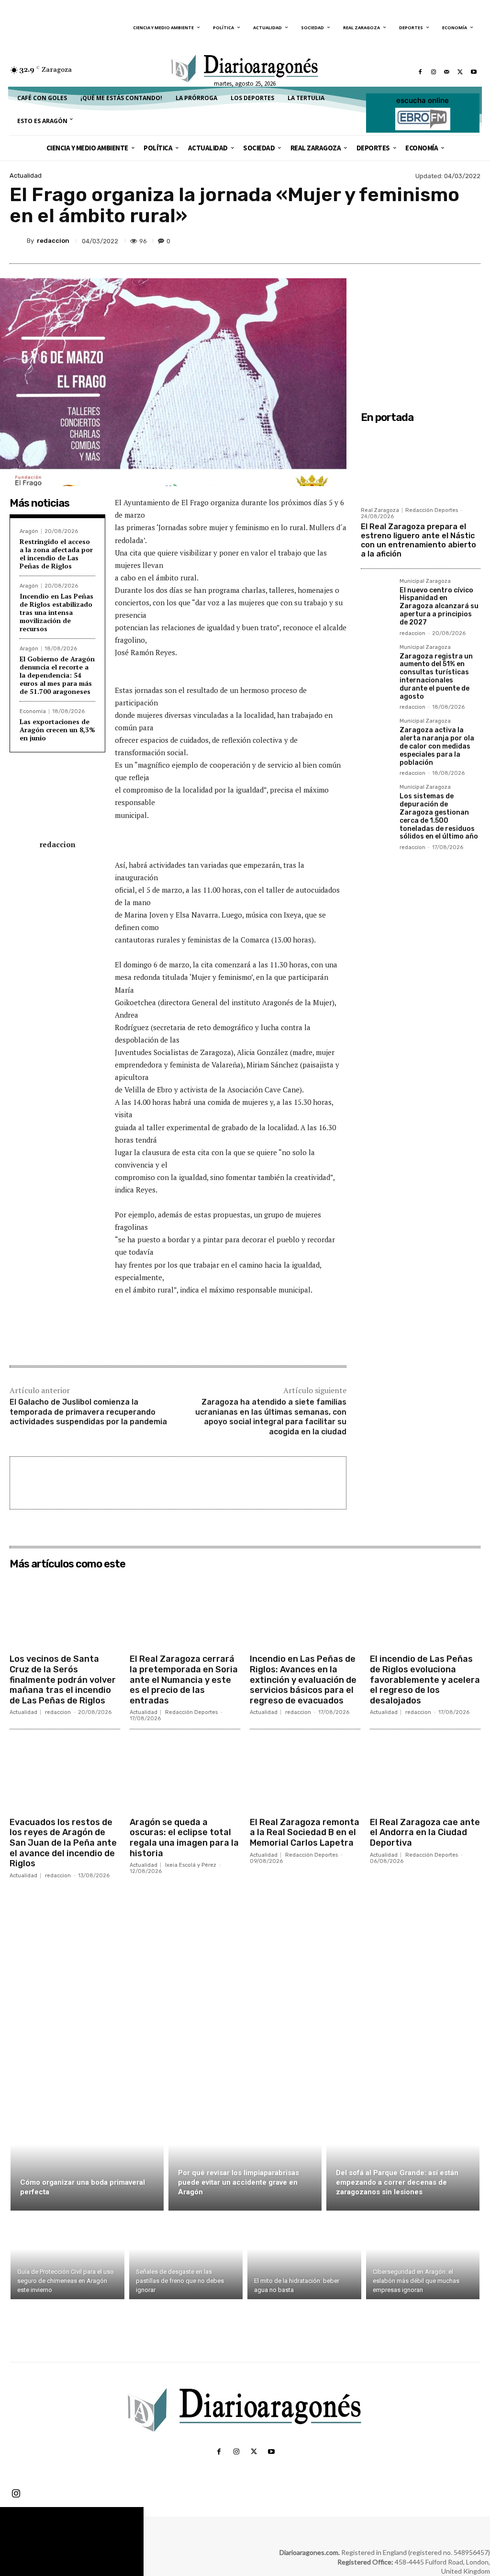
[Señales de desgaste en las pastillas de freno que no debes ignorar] (186, 2257)
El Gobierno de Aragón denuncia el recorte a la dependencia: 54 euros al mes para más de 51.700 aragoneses (57, 675)
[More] (470, 241)
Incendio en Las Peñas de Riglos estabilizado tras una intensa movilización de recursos (56, 612)
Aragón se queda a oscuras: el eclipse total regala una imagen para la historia (184, 1838)
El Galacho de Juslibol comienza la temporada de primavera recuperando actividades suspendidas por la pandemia (88, 1412)
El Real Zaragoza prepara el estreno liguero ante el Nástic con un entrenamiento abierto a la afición (418, 540)
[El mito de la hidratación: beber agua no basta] (304, 2257)
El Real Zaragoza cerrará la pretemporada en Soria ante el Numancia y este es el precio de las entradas (184, 1680)
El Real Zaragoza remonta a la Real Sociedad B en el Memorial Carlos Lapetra (305, 1833)
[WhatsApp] (448, 241)
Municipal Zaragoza (425, 581)
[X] (460, 72)
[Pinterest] (426, 241)
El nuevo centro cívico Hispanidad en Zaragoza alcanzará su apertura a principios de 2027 (439, 606)
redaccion (53, 241)
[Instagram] (434, 72)
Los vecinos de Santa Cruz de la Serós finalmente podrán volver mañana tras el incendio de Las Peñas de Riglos (63, 1680)
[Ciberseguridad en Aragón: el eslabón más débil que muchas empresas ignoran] (423, 2257)
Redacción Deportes (432, 510)
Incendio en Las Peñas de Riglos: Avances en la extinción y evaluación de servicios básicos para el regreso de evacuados (303, 1680)
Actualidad (26, 176)
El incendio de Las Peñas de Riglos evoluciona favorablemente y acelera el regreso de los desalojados (425, 1680)
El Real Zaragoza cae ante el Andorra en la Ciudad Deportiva (425, 1833)
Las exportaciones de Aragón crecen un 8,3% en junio (57, 730)
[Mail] (447, 72)
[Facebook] (420, 72)
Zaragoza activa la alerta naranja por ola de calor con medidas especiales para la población (437, 746)
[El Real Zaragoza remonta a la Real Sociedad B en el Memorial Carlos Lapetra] (305, 1774)
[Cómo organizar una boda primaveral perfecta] (87, 2156)
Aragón (29, 531)
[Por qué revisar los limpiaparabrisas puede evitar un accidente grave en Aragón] (245, 2156)
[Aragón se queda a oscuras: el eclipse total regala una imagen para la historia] (185, 1774)
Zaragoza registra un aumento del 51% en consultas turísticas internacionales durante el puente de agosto (436, 676)
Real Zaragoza (380, 510)
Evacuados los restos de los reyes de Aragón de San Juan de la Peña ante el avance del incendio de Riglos (63, 1843)
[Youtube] (474, 72)
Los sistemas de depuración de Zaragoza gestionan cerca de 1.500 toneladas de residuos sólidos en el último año (439, 816)
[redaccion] (18, 241)
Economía (33, 711)
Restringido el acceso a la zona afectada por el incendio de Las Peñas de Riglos (56, 553)
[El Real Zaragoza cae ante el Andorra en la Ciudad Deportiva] (425, 1774)
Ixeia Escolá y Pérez (191, 1865)
